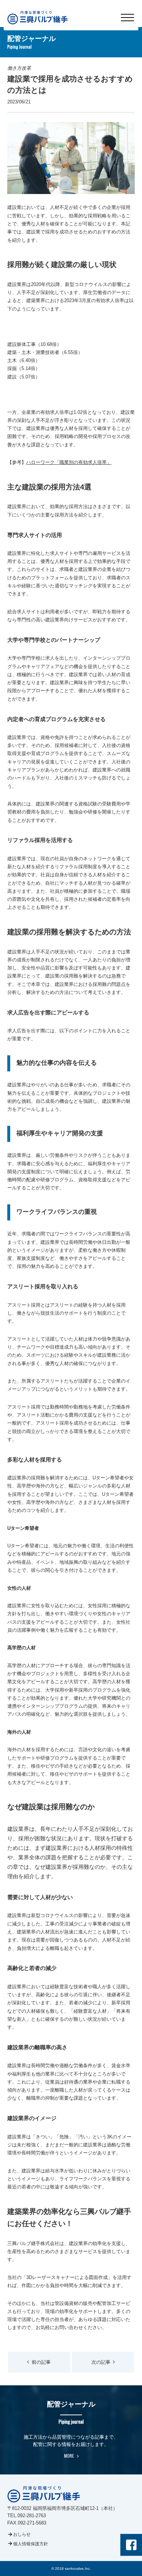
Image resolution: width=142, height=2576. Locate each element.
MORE (69, 2456)
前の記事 (41, 2362)
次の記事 (101, 2362)
